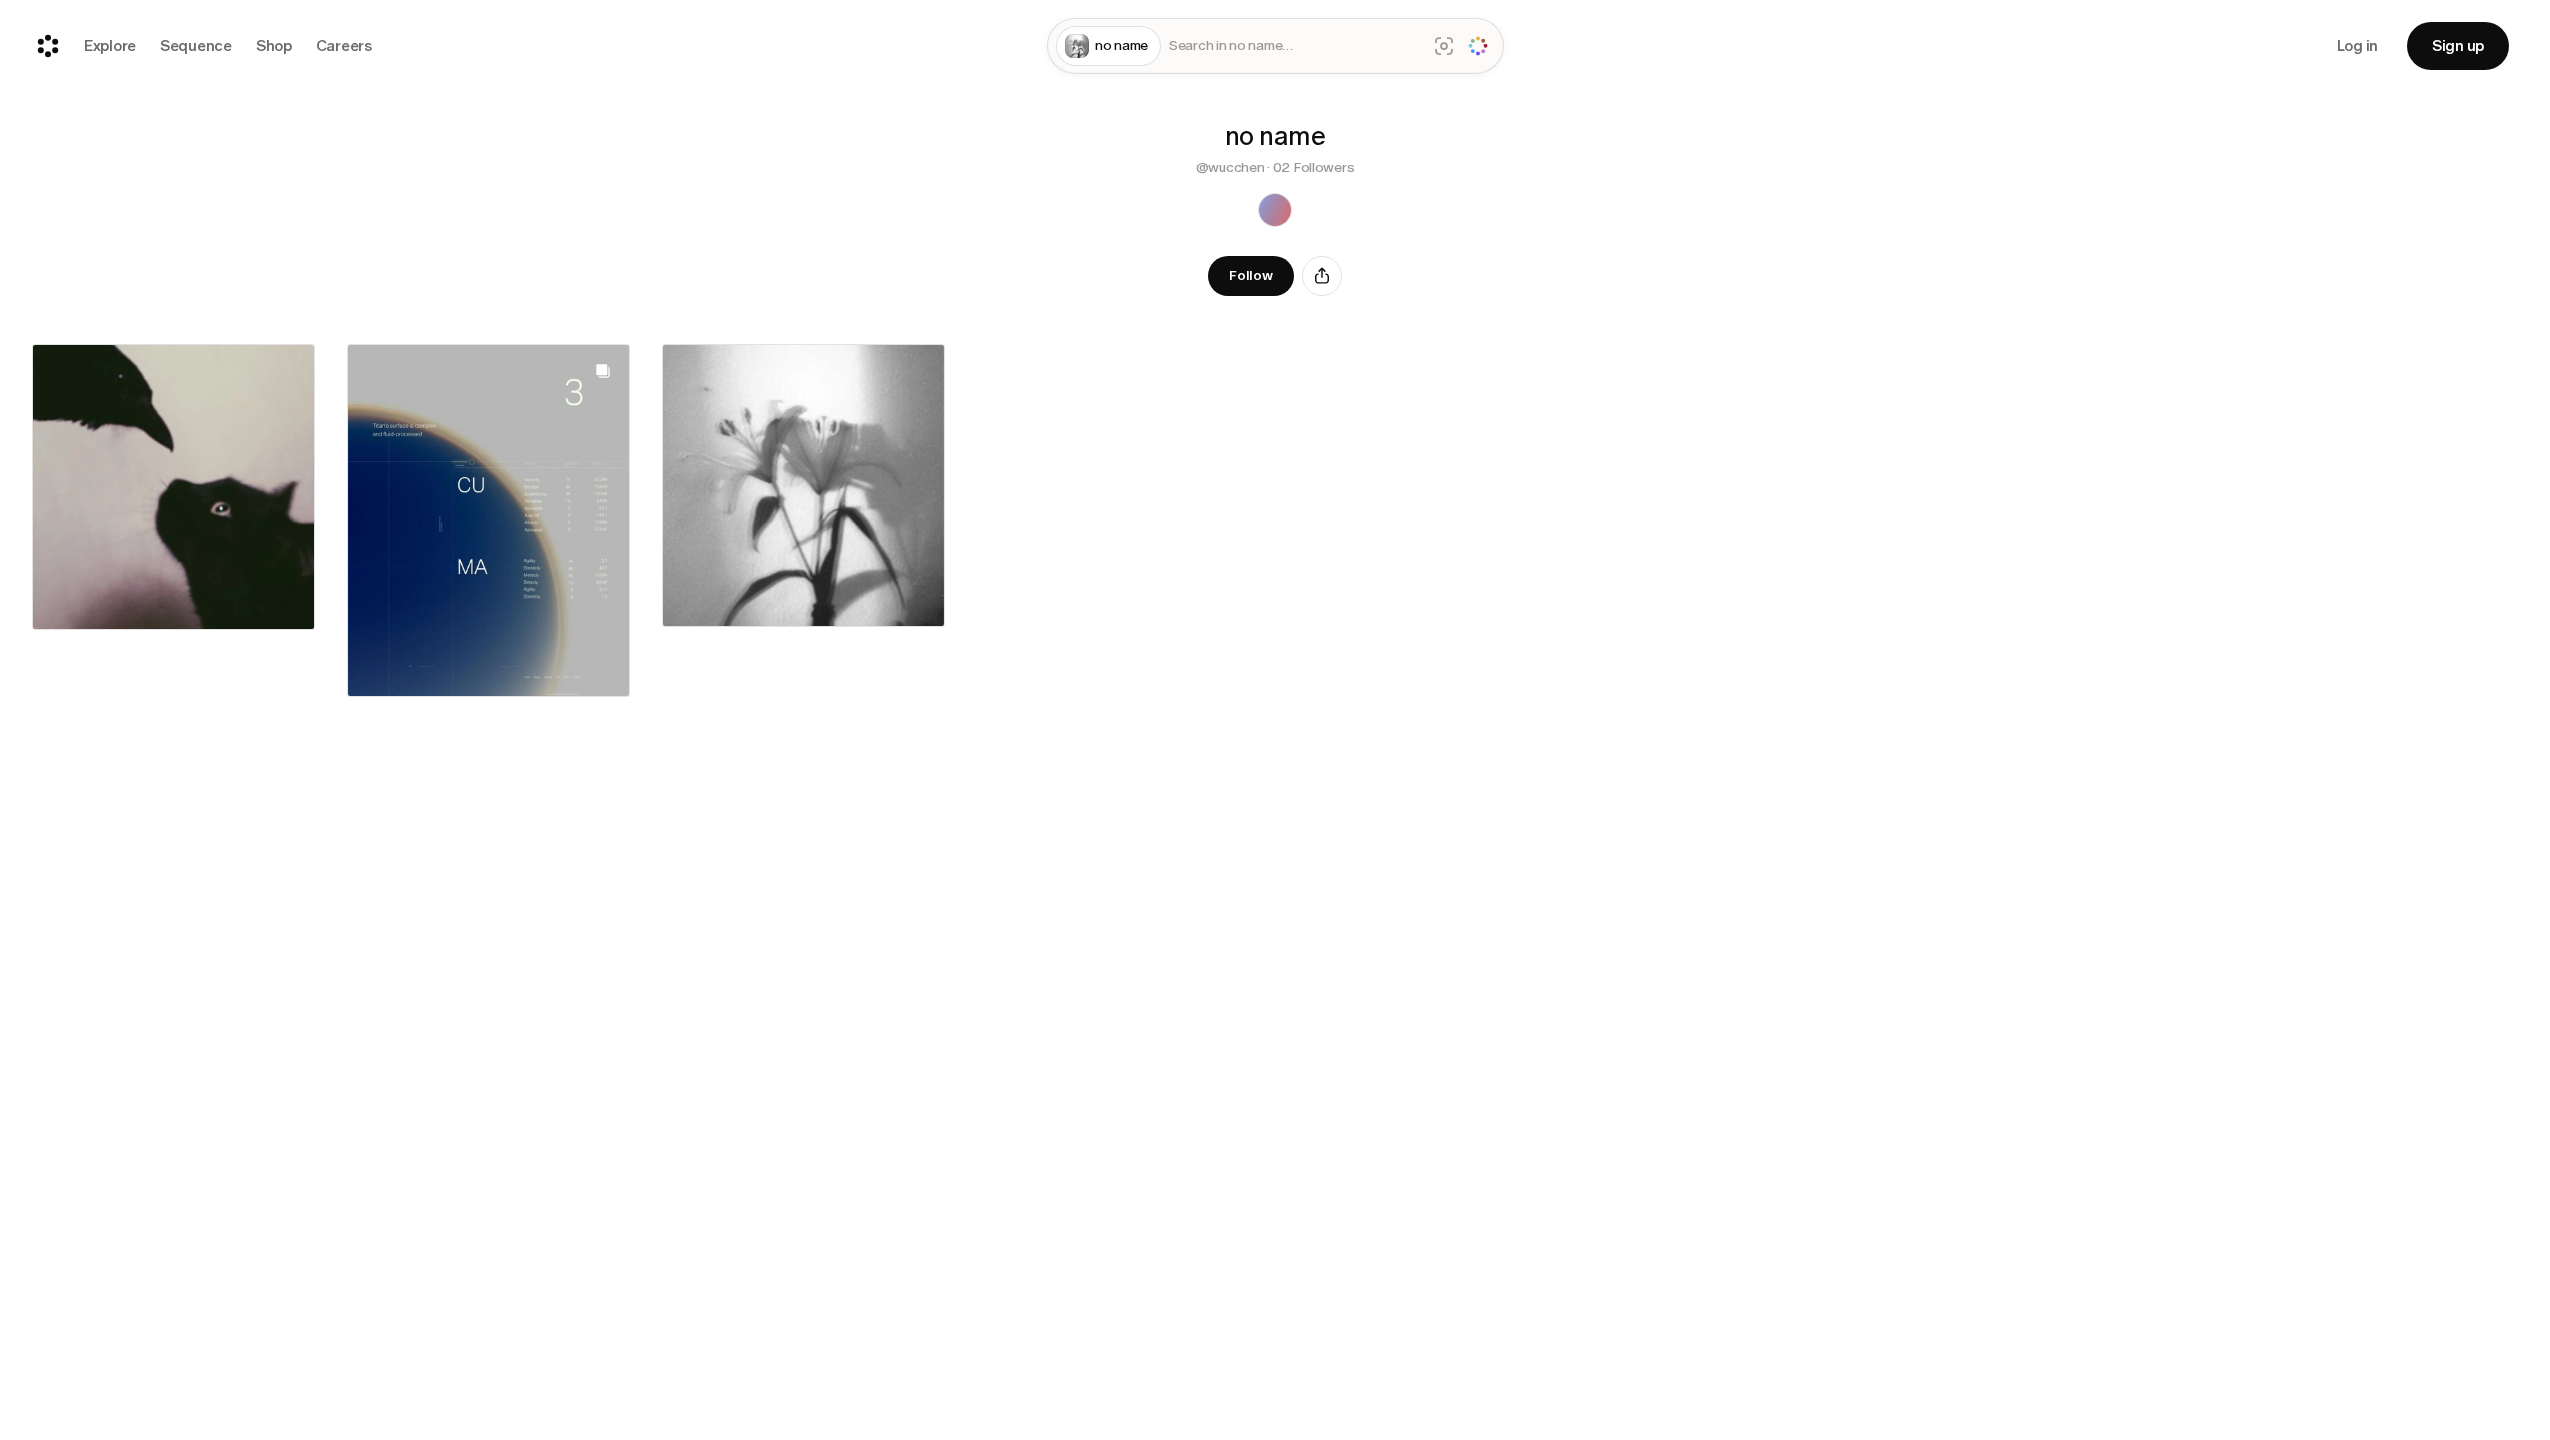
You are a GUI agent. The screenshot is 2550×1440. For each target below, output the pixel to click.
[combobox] (1293, 46)
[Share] (1322, 276)
